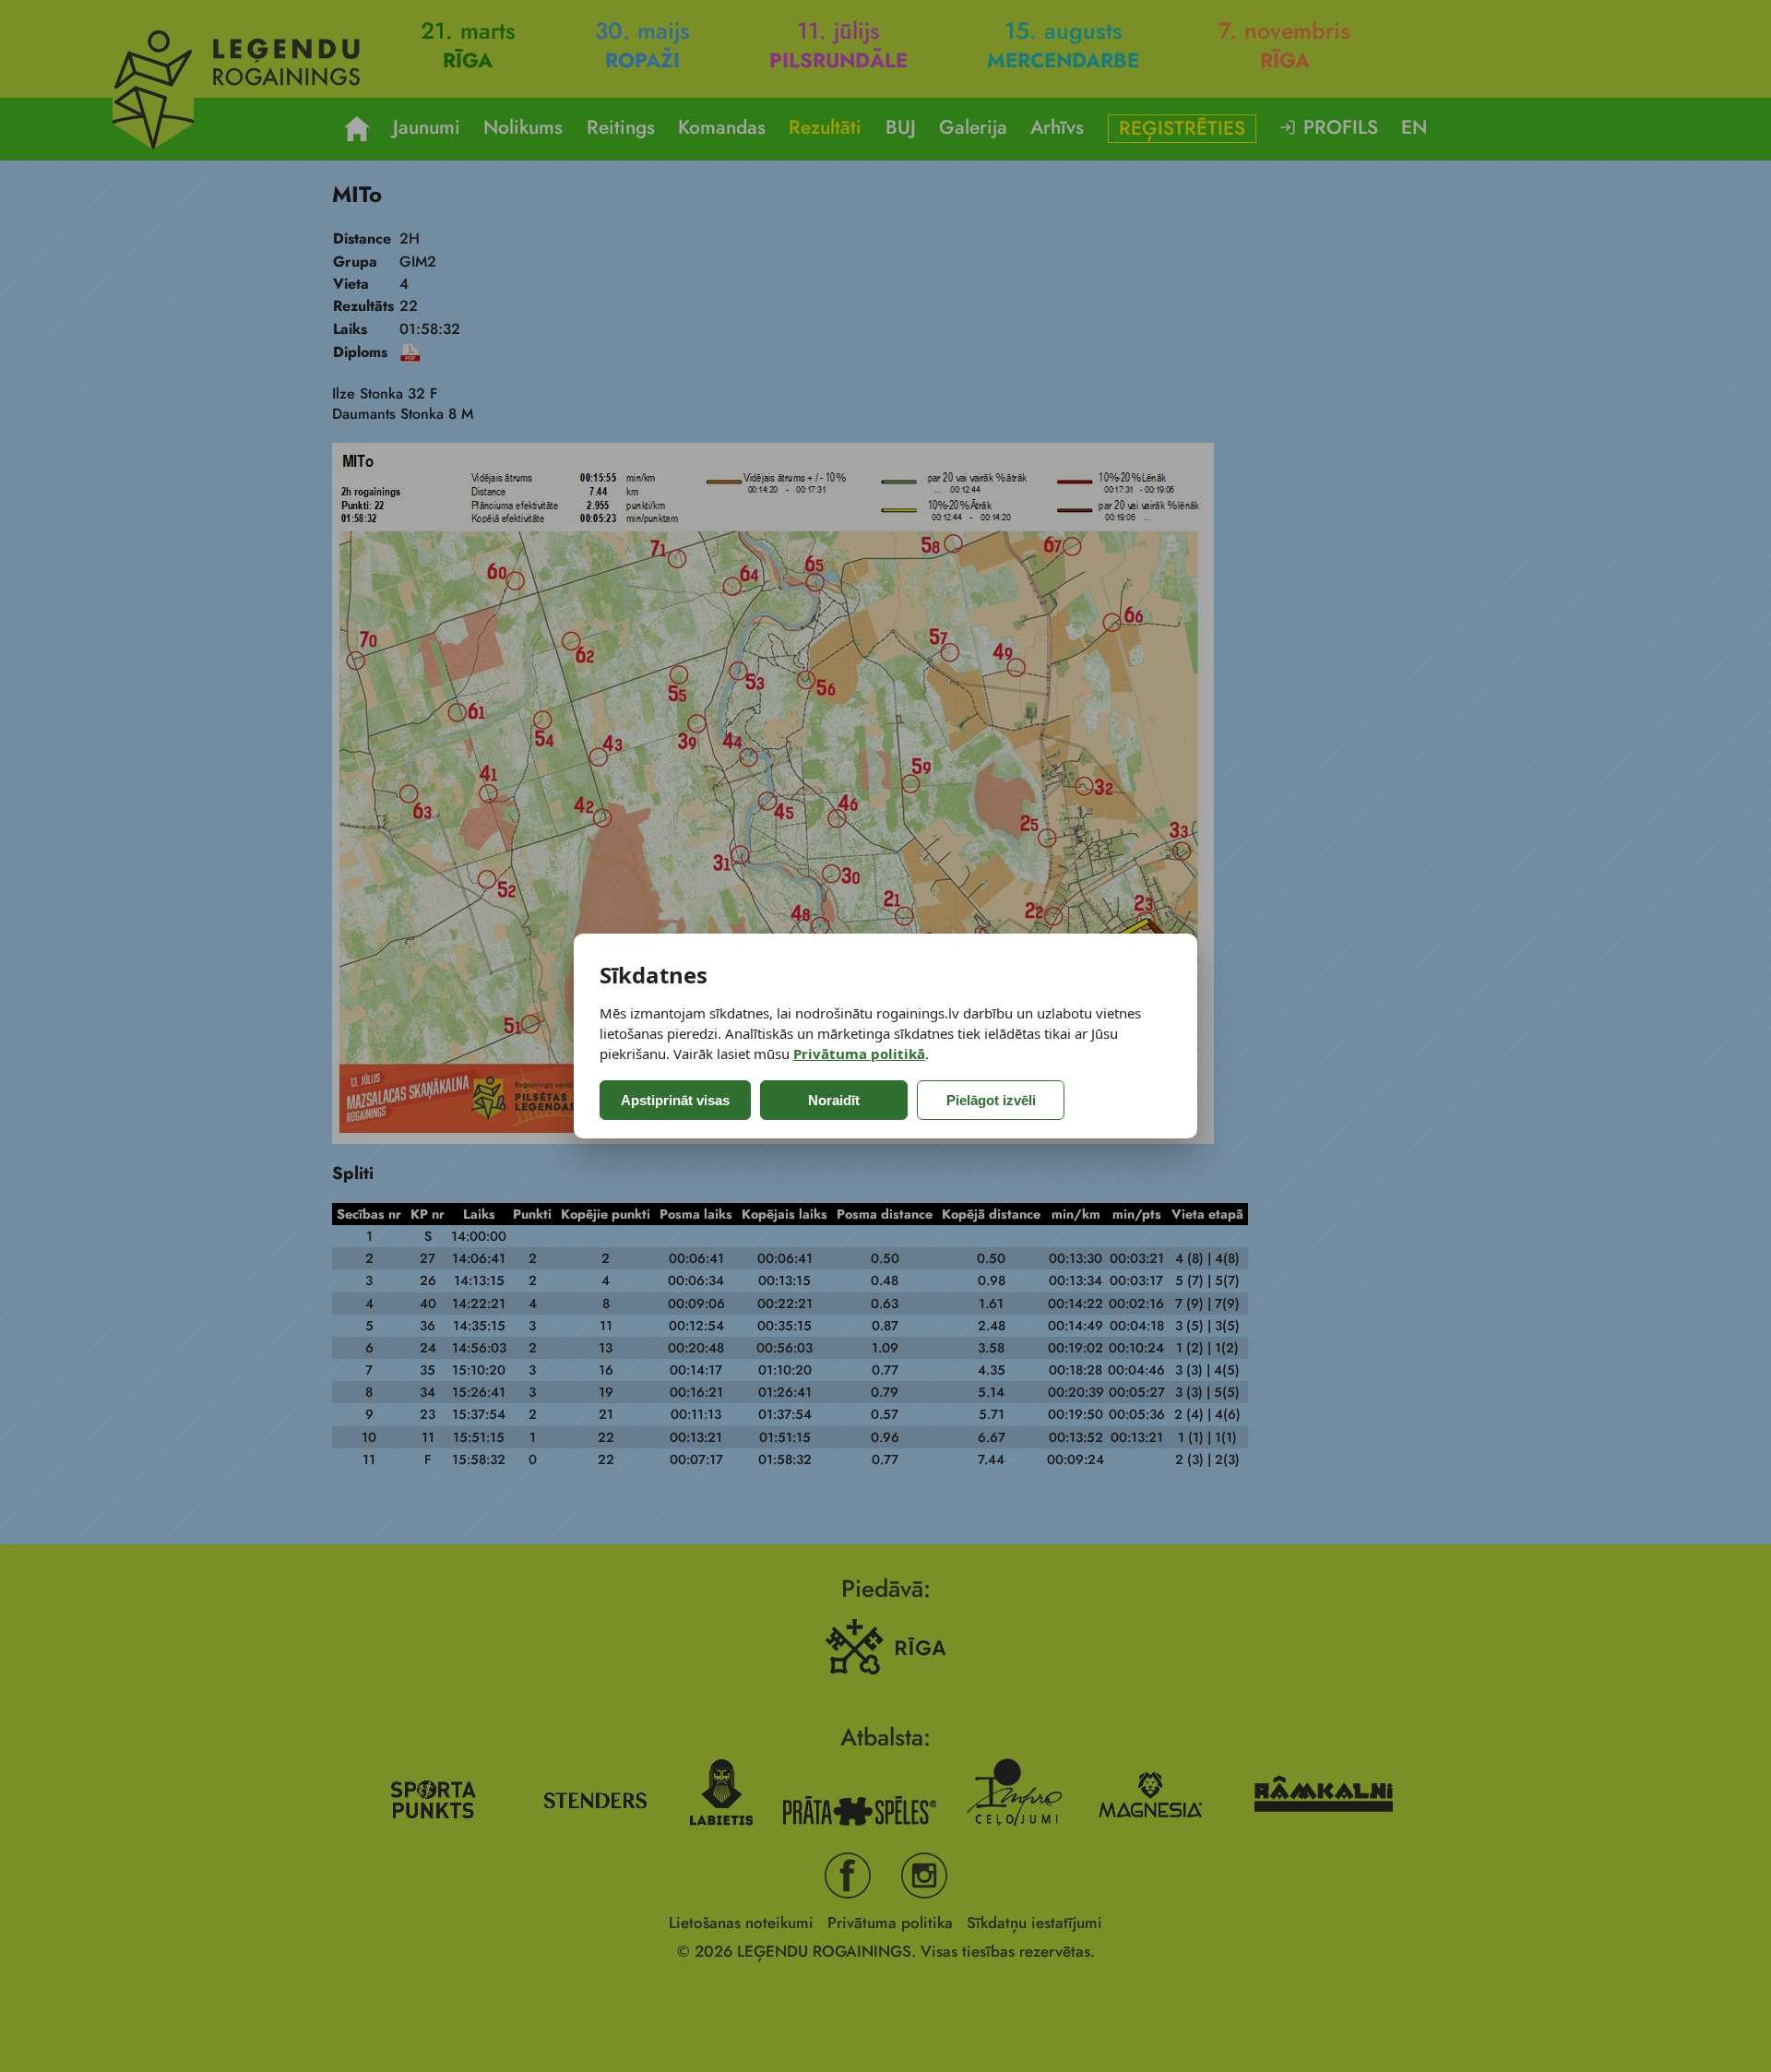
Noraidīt (834, 1100)
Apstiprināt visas (675, 1100)
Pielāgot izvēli (991, 1100)
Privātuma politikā (859, 1054)
